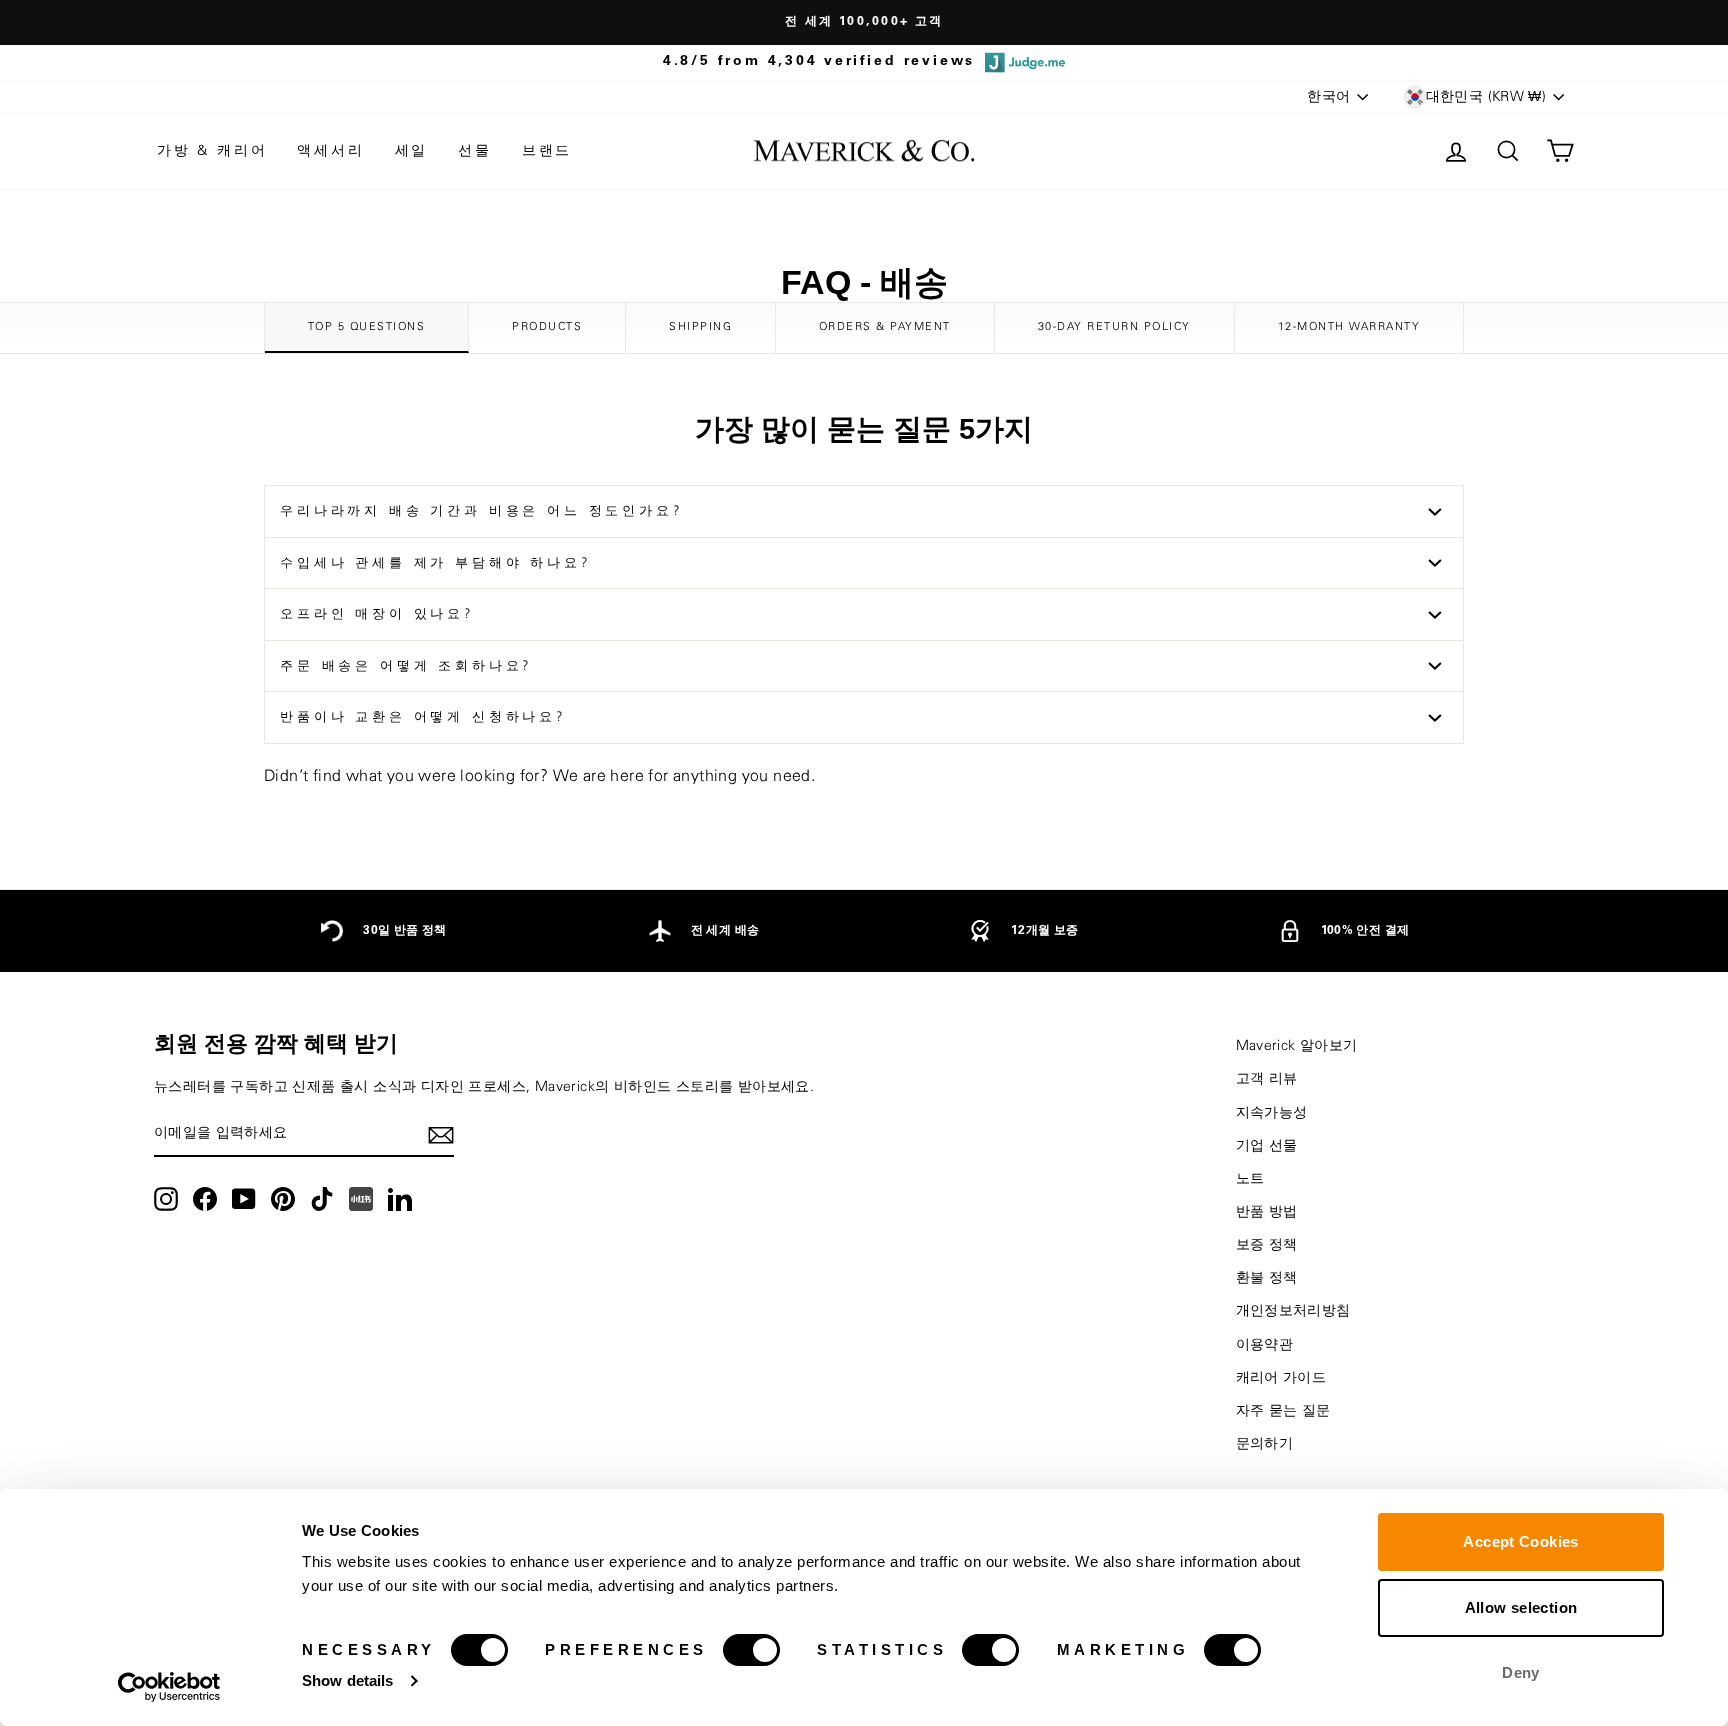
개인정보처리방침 (1293, 1311)
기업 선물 (1267, 1146)
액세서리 (330, 151)
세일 (412, 151)
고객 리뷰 (1267, 1079)
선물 (475, 151)
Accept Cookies (1520, 1541)
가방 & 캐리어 (212, 151)
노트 (1250, 1179)
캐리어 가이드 (1281, 1378)
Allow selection (1521, 1607)
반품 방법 (1267, 1212)
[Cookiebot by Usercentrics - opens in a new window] (169, 1687)
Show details (347, 1680)
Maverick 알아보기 (1297, 1046)
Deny (1521, 1672)
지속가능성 (1272, 1113)
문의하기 (1265, 1444)
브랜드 (547, 151)
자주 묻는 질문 (1283, 1411)
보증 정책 (1267, 1245)
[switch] (751, 1650)
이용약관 (1265, 1345)
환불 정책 (1267, 1278)
